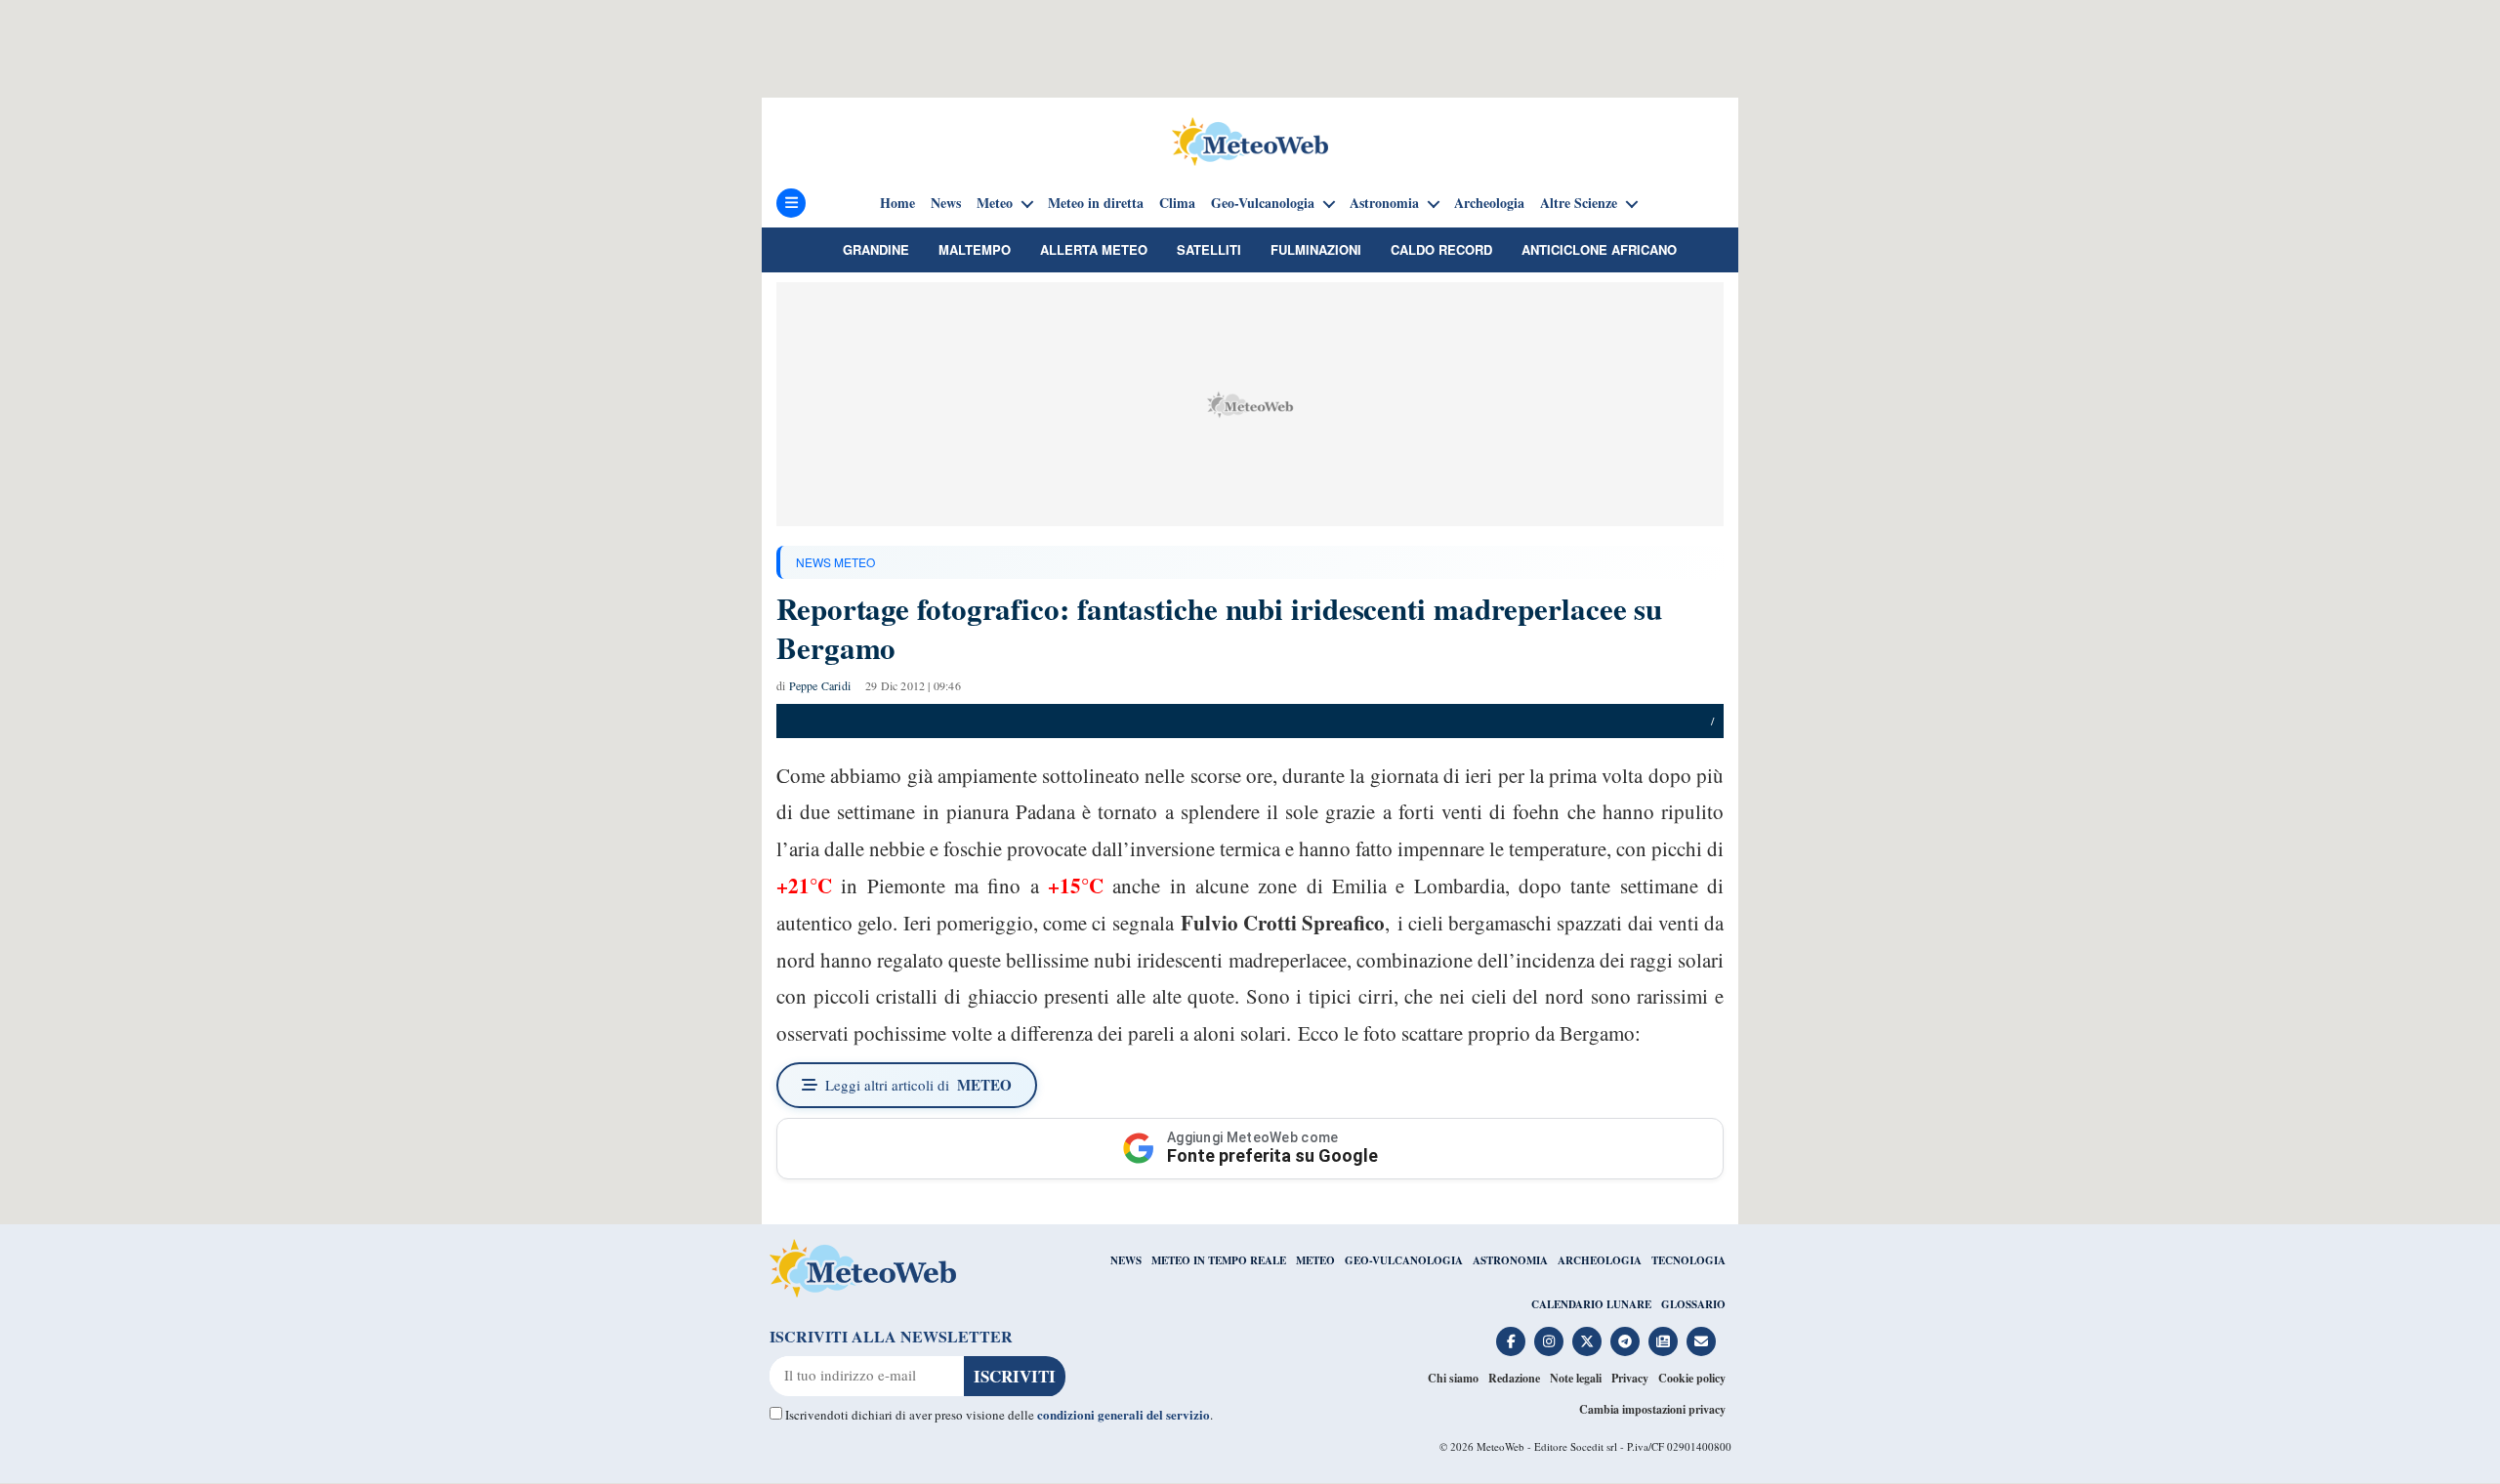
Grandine (876, 249)
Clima (1177, 203)
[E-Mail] (1701, 1341)
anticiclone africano (1599, 249)
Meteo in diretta (1096, 203)
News (946, 203)
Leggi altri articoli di (918, 1085)
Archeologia (1489, 203)
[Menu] (791, 203)
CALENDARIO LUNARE (1591, 1304)
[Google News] (1663, 1341)
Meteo (995, 203)
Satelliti (1209, 249)
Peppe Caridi (820, 685)
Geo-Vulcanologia (1263, 203)
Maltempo (975, 249)
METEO (1315, 1260)
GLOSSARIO (1693, 1304)
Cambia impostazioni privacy (1652, 1409)
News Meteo (835, 562)
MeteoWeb (1500, 1446)
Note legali (1576, 1378)
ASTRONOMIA (1510, 1260)
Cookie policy (1692, 1378)
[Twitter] (1587, 1341)
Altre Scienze (1579, 203)
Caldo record (1441, 249)
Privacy (1630, 1378)
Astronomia (1384, 203)
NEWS (1126, 1260)
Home (897, 203)
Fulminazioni (1316, 249)
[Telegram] (1625, 1341)
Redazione (1514, 1378)
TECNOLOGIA (1688, 1260)
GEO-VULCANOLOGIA (1404, 1260)
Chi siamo (1453, 1378)
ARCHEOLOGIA (1600, 1260)
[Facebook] (1511, 1341)
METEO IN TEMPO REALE (1219, 1260)
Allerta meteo (1094, 249)
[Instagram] (1549, 1341)
